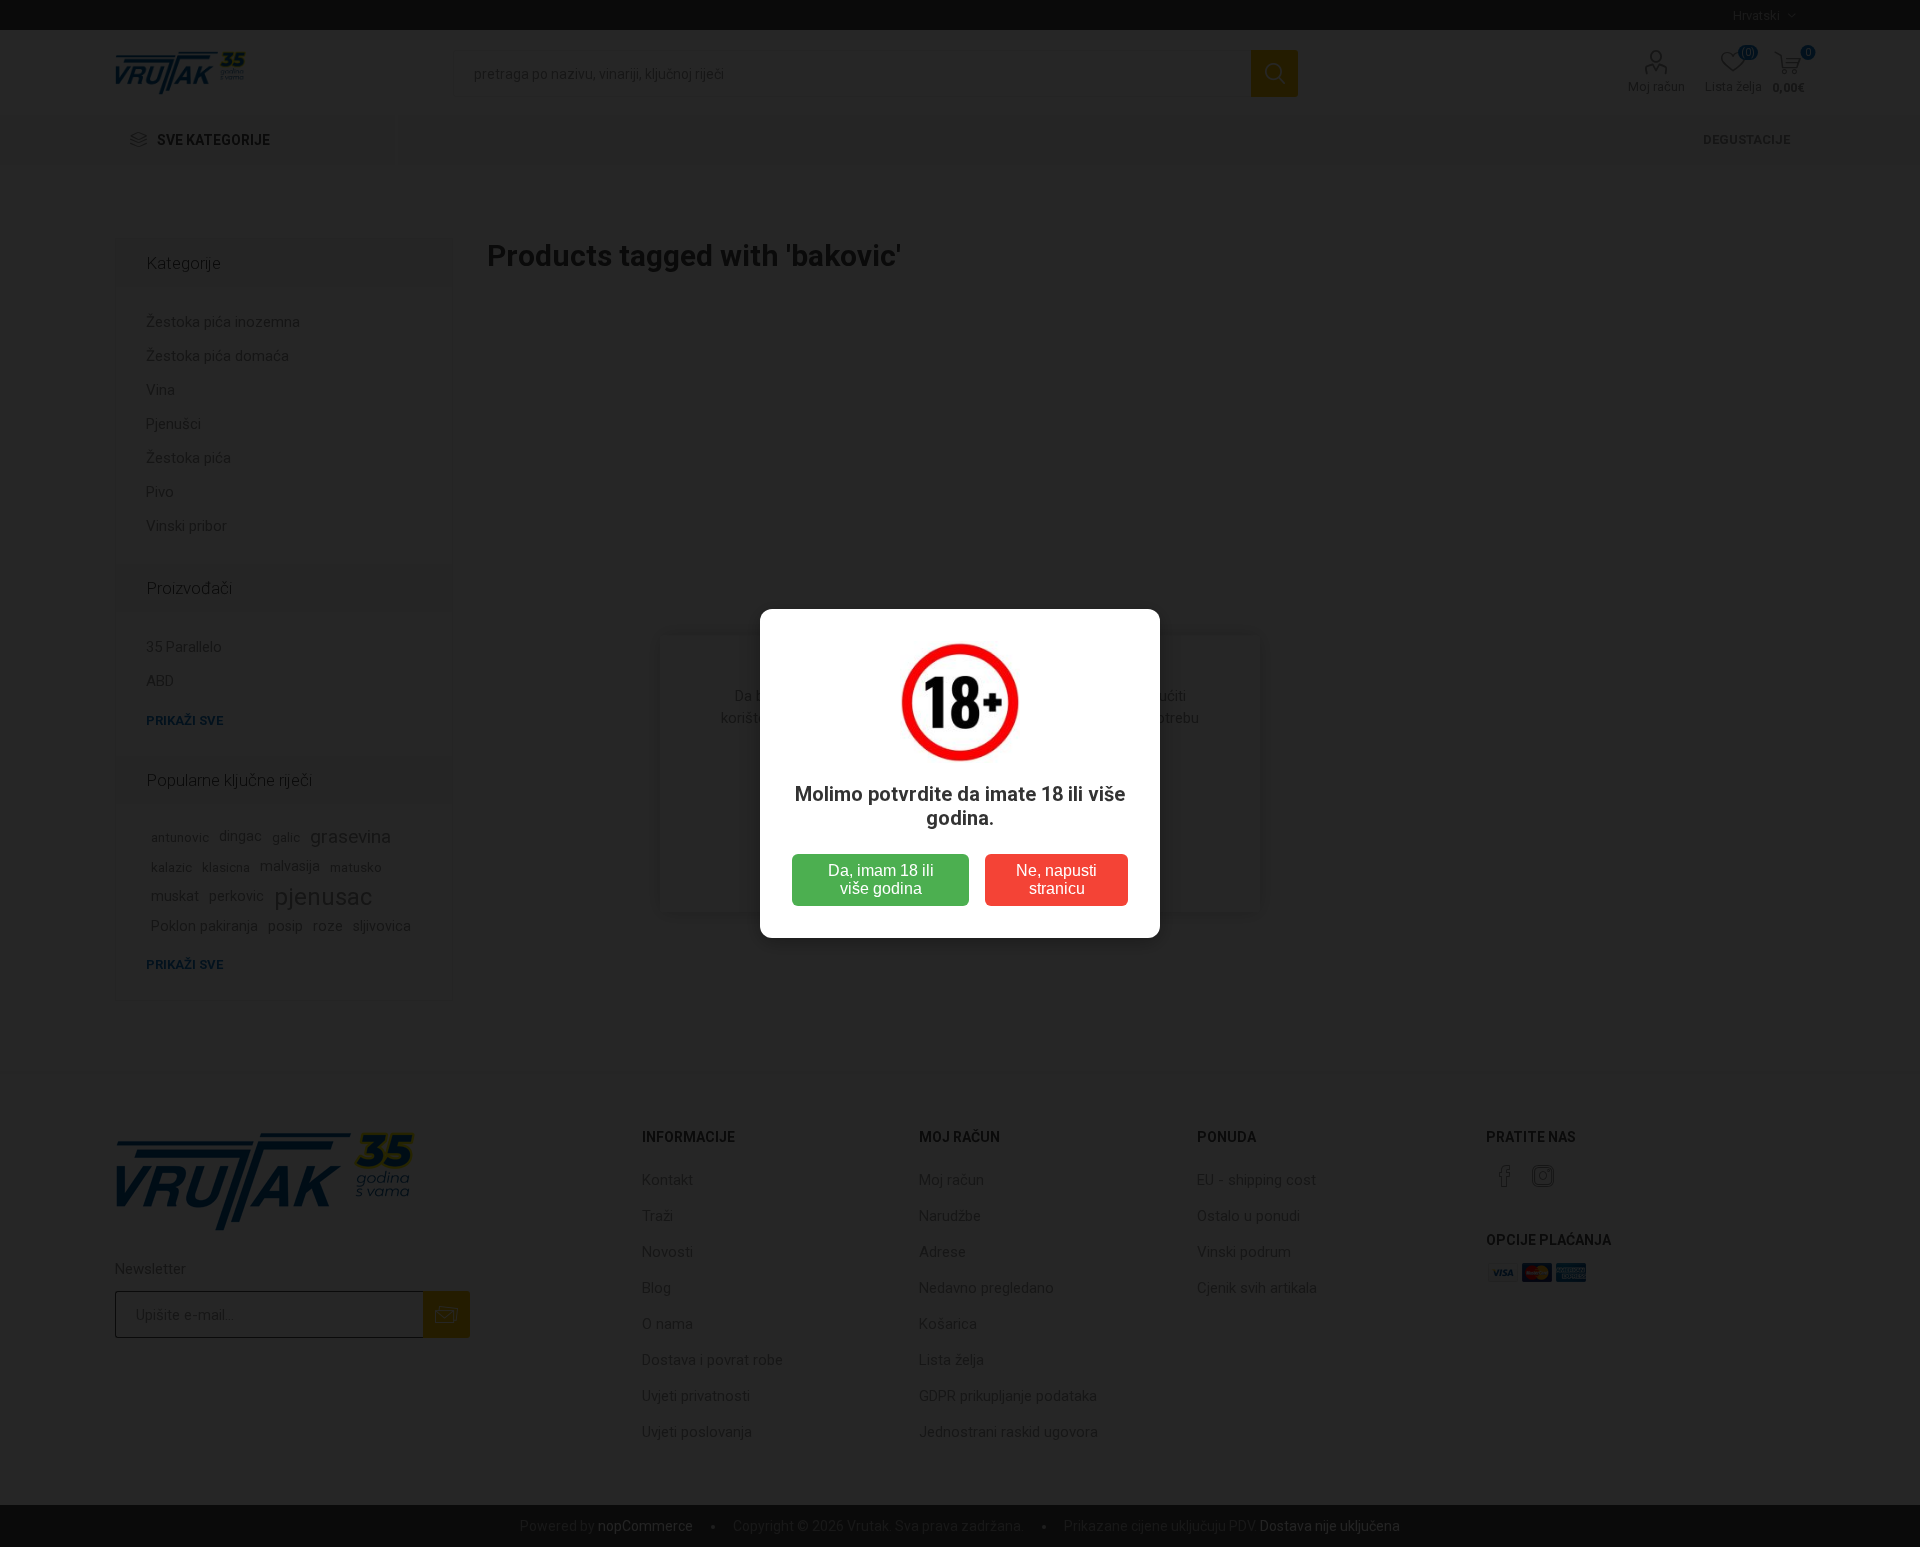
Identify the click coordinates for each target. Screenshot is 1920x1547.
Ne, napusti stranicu (1056, 879)
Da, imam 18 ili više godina (881, 879)
